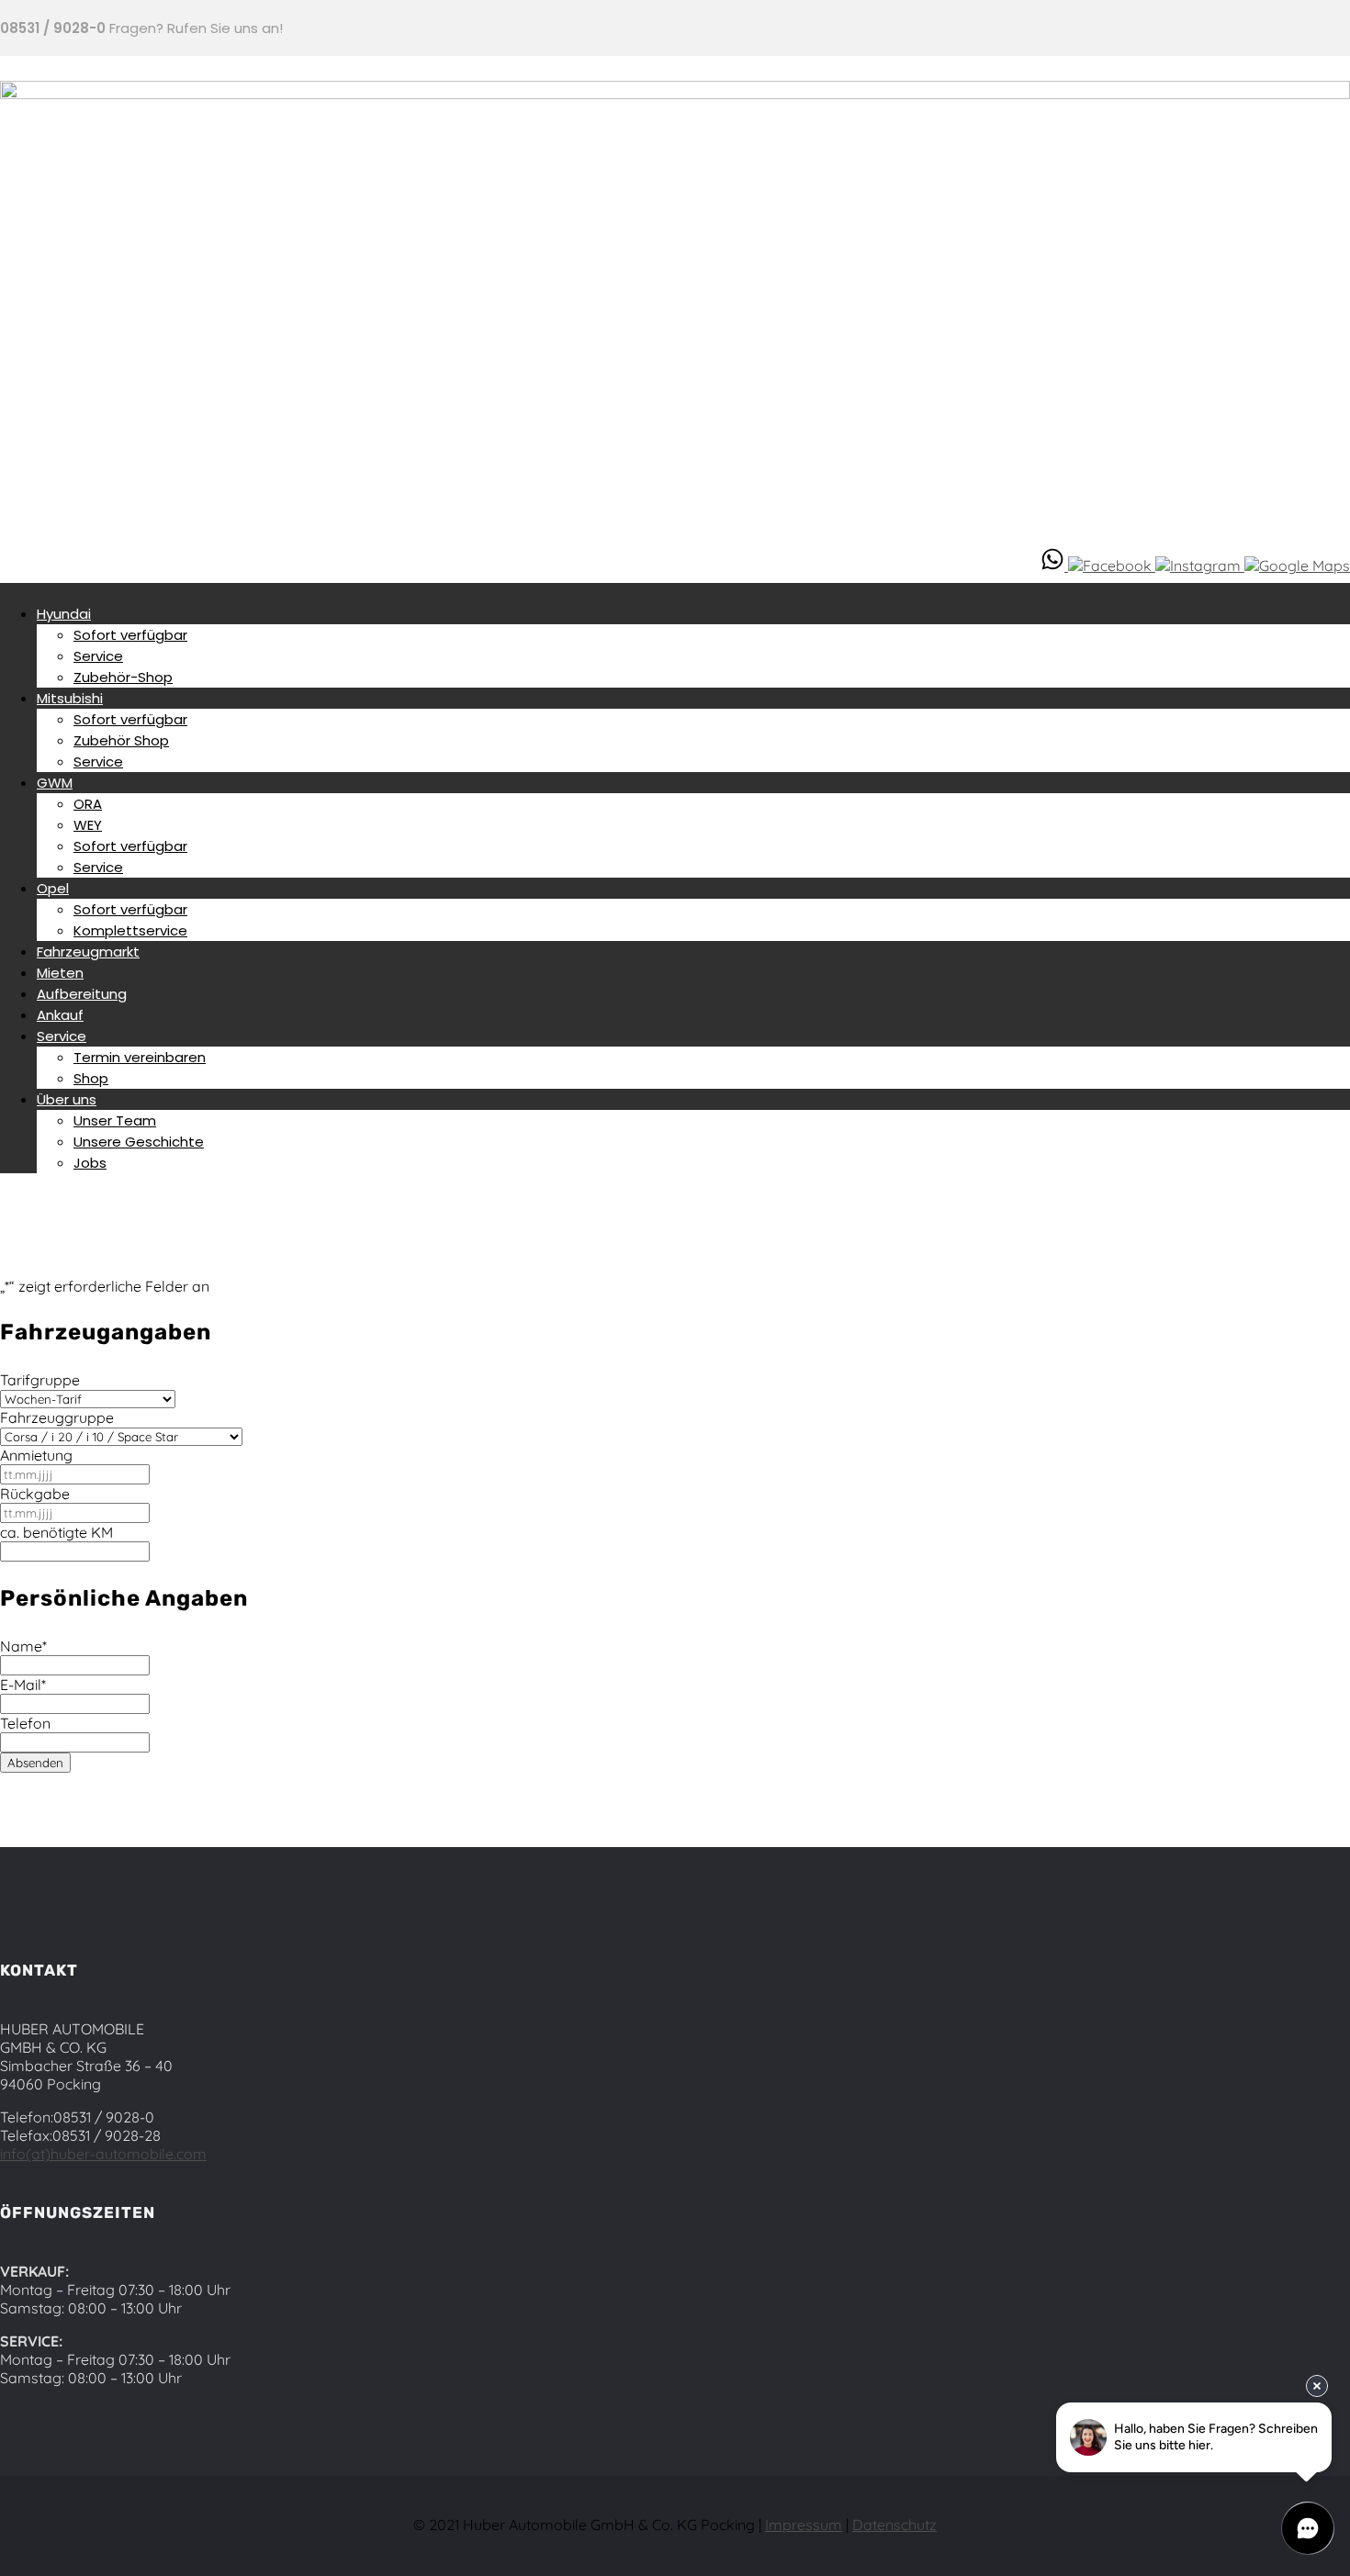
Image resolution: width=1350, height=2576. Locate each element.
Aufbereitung (82, 994)
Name (23, 1646)
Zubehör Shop (121, 740)
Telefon (25, 1723)
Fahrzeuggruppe (57, 1417)
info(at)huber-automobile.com (103, 2154)
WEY (88, 825)
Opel (53, 888)
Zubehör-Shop (123, 677)
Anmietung (36, 1455)
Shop (91, 1078)
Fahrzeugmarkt (88, 952)
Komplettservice (130, 930)
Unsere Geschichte (139, 1142)
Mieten (60, 973)
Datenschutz (894, 2525)
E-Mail (23, 1685)
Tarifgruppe (40, 1380)
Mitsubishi (70, 698)
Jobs (90, 1163)
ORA (88, 804)
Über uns (67, 1099)
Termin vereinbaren (140, 1057)
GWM (55, 783)
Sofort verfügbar (130, 635)
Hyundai (64, 614)
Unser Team (115, 1120)
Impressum (804, 2525)
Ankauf (60, 1015)
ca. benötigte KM (56, 1532)
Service (98, 656)
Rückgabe (35, 1494)
